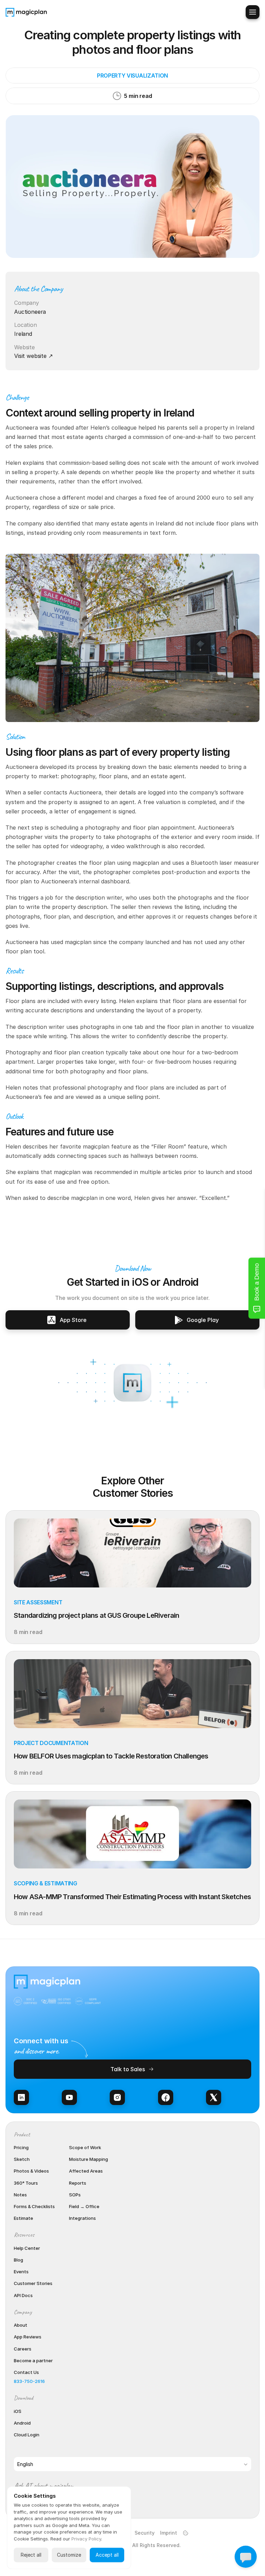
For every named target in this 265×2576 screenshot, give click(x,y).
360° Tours (26, 2183)
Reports (78, 2183)
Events (21, 2272)
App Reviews (28, 2337)
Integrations (82, 2218)
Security (145, 2533)
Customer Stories (33, 2283)
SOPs (75, 2195)
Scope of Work (85, 2147)
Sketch (22, 2159)
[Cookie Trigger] (186, 2533)
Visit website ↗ (33, 356)
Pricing (21, 2147)
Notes (20, 2195)
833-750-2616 (29, 2381)
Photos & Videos (31, 2171)
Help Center (27, 2248)
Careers (23, 2349)
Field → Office (84, 2206)
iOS (18, 2411)
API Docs (23, 2295)
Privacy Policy (86, 2539)
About (21, 2325)
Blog (18, 2260)
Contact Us (26, 2372)
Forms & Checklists (34, 2206)
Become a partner (33, 2361)
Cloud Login (27, 2435)
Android (22, 2423)
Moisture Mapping (89, 2159)
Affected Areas (86, 2171)
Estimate (23, 2218)
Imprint (169, 2533)
